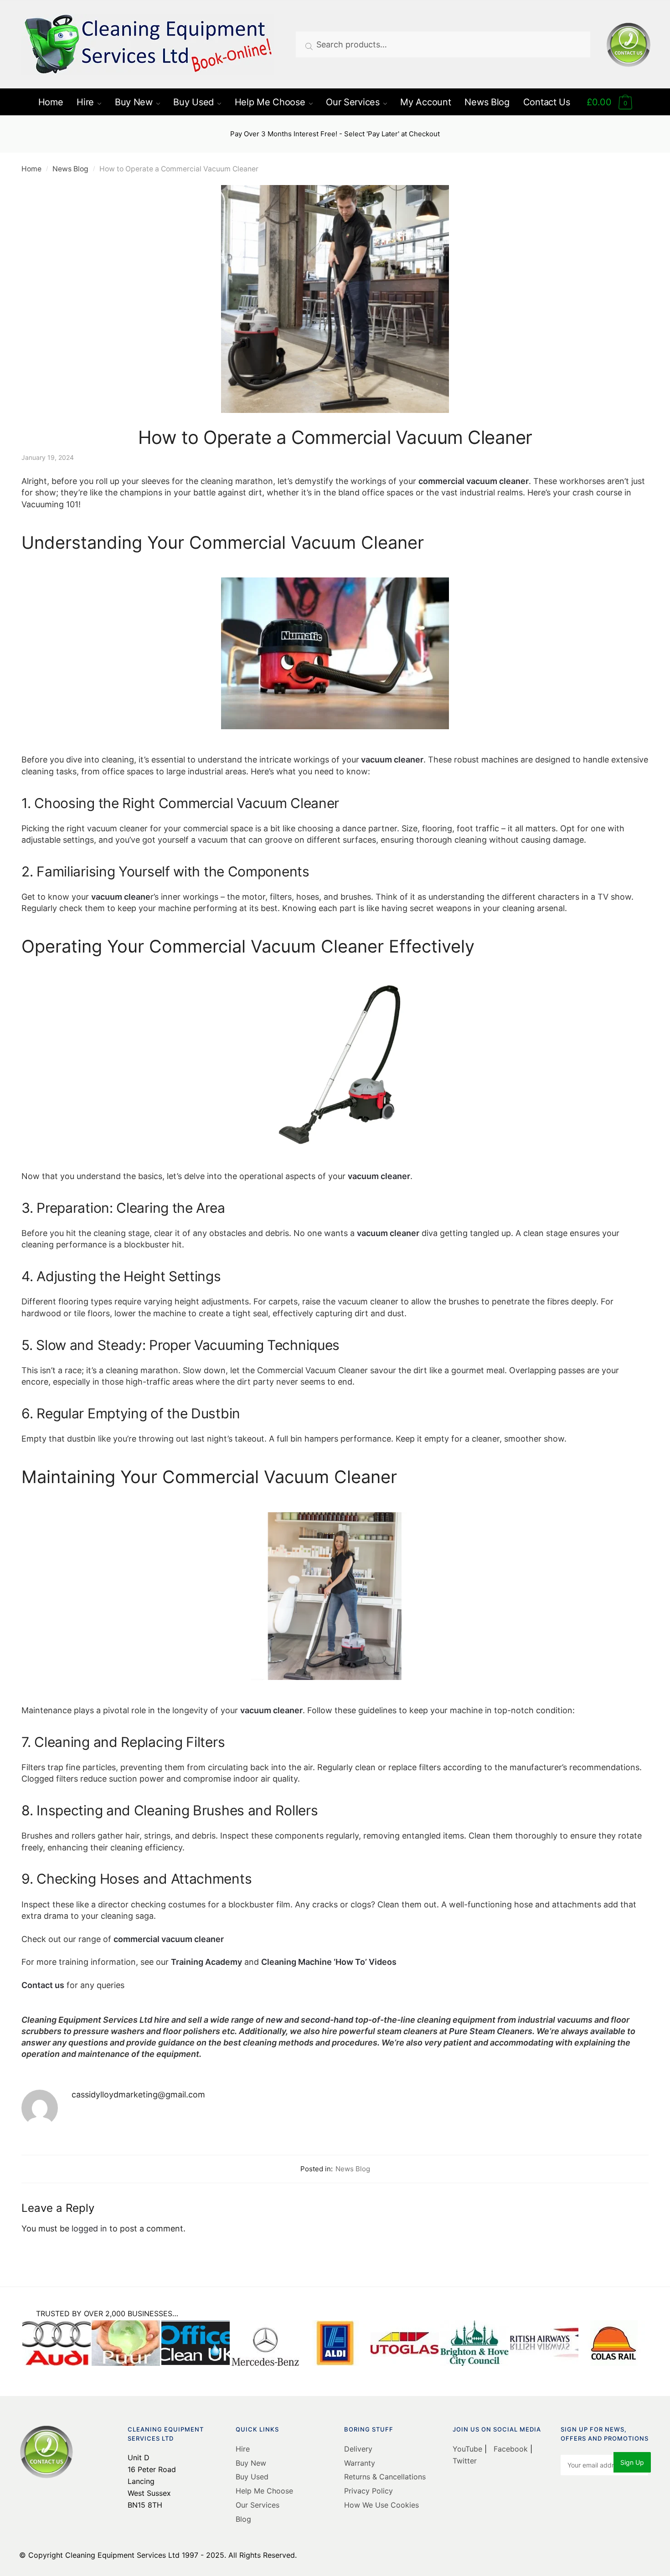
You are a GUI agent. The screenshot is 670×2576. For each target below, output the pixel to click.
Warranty (360, 2463)
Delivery (358, 2449)
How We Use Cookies (381, 2505)
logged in (89, 2228)
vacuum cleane (121, 897)
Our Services (258, 2505)
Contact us (43, 1985)
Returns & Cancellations (385, 2477)
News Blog (70, 169)
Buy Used (252, 2477)
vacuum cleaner (391, 760)
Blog (243, 2519)
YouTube (469, 2449)
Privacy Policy (368, 2491)
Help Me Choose (264, 2491)
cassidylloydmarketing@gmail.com (138, 2094)
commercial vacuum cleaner (474, 481)
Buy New (251, 2463)
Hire (243, 2449)
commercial (137, 1939)
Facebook (511, 2449)
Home (31, 169)
